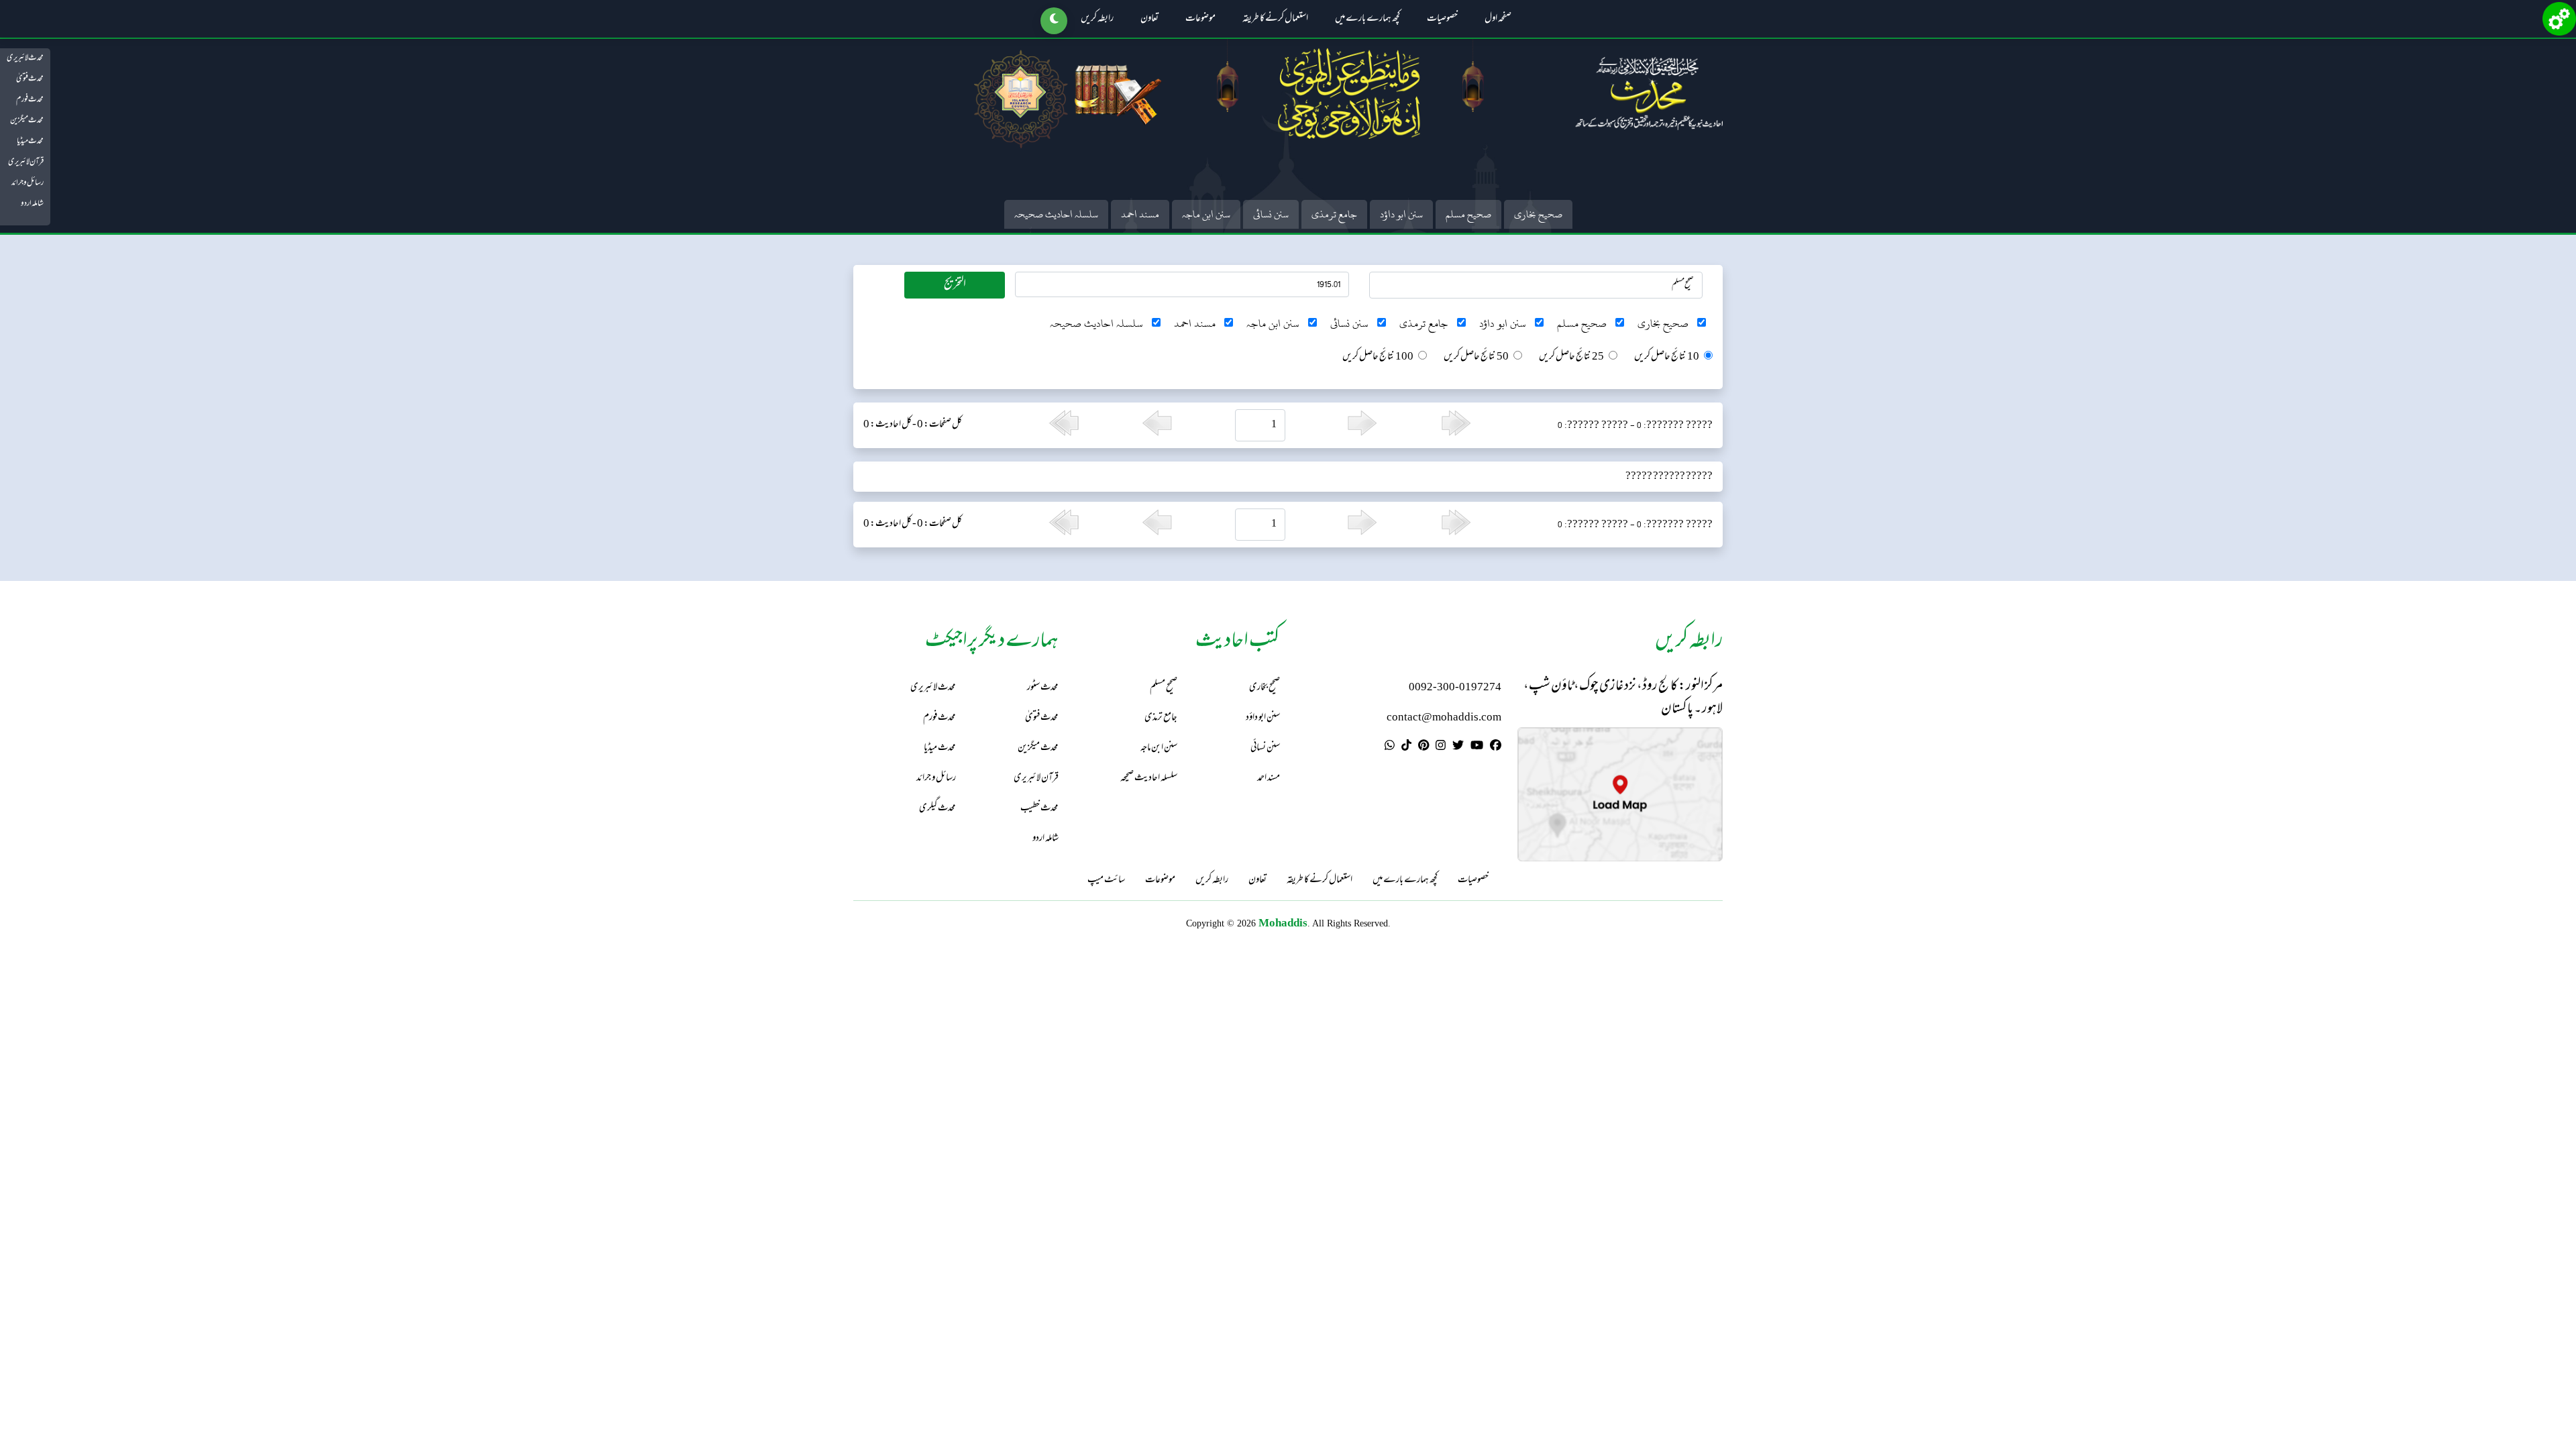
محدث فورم (30, 100)
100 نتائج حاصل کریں (1378, 358)
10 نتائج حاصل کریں (1667, 358)
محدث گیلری (937, 809)
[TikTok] (1406, 747)
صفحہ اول (1498, 19)
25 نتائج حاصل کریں (1571, 358)
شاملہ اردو (32, 204)
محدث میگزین (27, 121)
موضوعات (1200, 19)
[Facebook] (1496, 747)
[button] (1054, 21)
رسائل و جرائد (28, 183)
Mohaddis (1283, 923)
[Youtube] (1477, 747)
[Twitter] (1458, 747)
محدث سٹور (1043, 688)
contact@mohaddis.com (1444, 718)
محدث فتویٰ (30, 79)
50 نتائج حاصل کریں (1476, 358)
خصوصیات (1442, 19)
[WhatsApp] (1390, 747)
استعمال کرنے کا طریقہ (1275, 19)
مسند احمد (1140, 214)
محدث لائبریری (25, 58)
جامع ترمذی (1334, 214)
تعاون (1149, 19)
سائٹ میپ (1106, 881)
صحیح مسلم (1468, 214)
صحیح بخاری (1538, 214)
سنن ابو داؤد (1401, 214)
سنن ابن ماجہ (1206, 214)
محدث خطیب (1039, 809)
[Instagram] (1441, 747)
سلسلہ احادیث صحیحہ (1056, 214)
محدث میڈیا (30, 142)
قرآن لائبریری (26, 162)
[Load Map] (1620, 795)
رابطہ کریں (1097, 19)
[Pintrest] (1424, 747)
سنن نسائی (1271, 214)
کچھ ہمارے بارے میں (1367, 19)
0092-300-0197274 (1455, 688)
